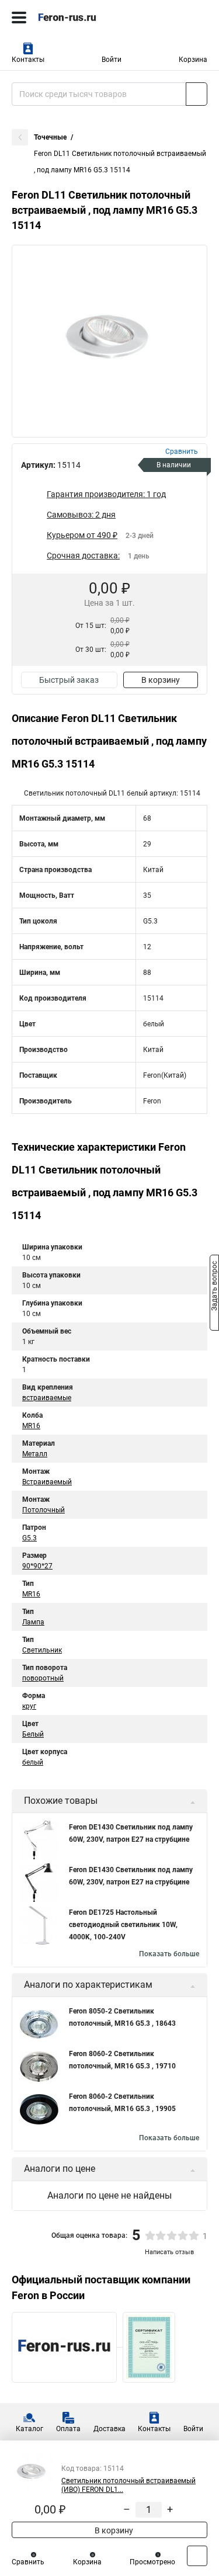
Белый (33, 1734)
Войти (112, 60)
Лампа (33, 1622)
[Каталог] (19, 18)
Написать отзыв (169, 2252)
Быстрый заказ (69, 680)
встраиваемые (47, 1398)
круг (29, 1706)
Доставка (109, 2429)
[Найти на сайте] (197, 94)
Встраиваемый (47, 1482)
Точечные (50, 137)
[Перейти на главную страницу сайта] (88, 18)
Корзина (193, 60)
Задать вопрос (214, 1287)
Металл (35, 1454)
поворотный (43, 1678)
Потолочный (44, 1510)
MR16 (31, 1426)
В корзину (161, 680)
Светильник (42, 1650)
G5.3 (29, 1538)
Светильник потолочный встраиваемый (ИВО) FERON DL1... (128, 2485)
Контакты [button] (28, 60)
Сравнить (28, 2562)
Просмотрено (152, 2562)
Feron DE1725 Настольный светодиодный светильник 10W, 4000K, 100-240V (123, 1925)
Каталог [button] (29, 2429)
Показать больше (169, 1954)
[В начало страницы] (197, 2556)
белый (33, 1762)
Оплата (68, 2429)
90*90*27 (37, 1566)
